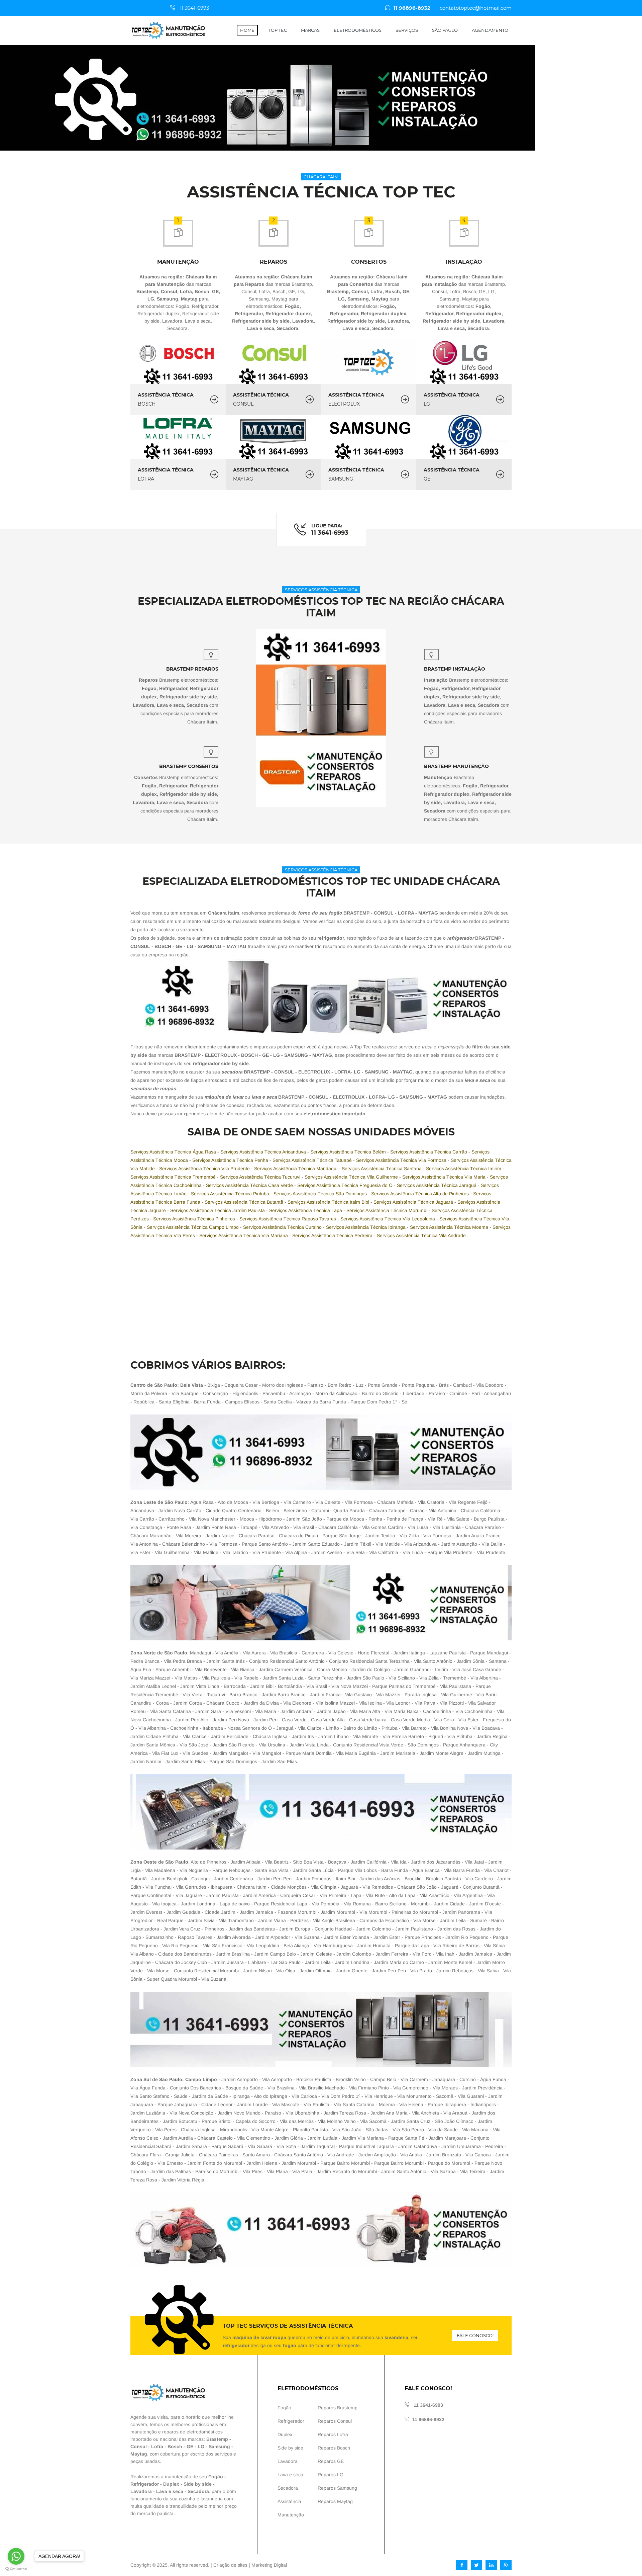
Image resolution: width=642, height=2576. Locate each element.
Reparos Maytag (335, 2501)
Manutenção (291, 2515)
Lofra (157, 2446)
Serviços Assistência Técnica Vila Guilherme (352, 1177)
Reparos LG (331, 2475)
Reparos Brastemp (338, 2408)
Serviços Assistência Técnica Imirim (464, 1169)
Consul (139, 2446)
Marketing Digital (269, 2565)
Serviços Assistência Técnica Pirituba (231, 1194)
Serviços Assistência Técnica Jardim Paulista (218, 1210)
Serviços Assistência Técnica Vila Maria (445, 1177)
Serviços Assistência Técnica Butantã (245, 1202)
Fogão (216, 2477)
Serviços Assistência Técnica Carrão (429, 1152)
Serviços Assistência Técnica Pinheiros (195, 1219)
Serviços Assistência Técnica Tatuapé (313, 1160)
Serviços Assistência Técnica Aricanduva (264, 1152)
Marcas (310, 30)
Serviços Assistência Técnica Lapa (306, 1210)
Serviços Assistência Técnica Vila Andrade (422, 1235)
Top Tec (278, 30)
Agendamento (490, 30)
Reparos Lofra (333, 2434)
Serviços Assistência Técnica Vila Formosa (402, 1160)
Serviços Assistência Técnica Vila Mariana (244, 1235)
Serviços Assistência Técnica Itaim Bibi (329, 1202)
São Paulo (445, 30)
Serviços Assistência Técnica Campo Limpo (193, 1227)
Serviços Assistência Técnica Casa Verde (250, 1185)
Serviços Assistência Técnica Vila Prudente (205, 1169)
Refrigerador (145, 2484)
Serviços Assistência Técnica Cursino (283, 1227)
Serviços (407, 30)
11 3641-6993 (194, 8)
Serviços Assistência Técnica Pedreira (333, 1235)
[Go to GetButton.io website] (16, 2569)
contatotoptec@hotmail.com (476, 8)
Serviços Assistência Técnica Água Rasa (174, 1152)
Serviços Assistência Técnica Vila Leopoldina (388, 1219)
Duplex (171, 2484)
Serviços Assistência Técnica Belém (349, 1152)
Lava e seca (170, 2491)
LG (201, 2446)
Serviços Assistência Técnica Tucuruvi (261, 1177)
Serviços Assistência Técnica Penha (231, 1160)
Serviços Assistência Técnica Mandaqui (296, 1169)
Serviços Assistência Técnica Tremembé (174, 1177)
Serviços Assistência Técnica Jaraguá (437, 1185)
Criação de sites (230, 2565)
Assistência (289, 2501)
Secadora (198, 2491)
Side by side (198, 2484)
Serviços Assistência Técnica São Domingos (321, 1194)
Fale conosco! (475, 2335)
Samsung (219, 2446)
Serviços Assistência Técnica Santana (382, 1169)
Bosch (175, 2446)
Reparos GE (331, 2461)
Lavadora (141, 2491)
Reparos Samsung (337, 2488)
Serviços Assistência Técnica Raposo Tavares (288, 1219)
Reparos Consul (335, 2421)
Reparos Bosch (334, 2448)
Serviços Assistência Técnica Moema (450, 1227)
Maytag (139, 2454)
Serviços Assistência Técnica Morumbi (388, 1210)
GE (190, 2446)
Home (247, 30)
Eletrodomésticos (358, 30)
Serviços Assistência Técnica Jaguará (414, 1202)
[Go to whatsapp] (16, 2556)
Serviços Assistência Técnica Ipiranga (366, 1227)
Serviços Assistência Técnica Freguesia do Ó (346, 1185)
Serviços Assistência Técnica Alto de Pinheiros (421, 1194)
